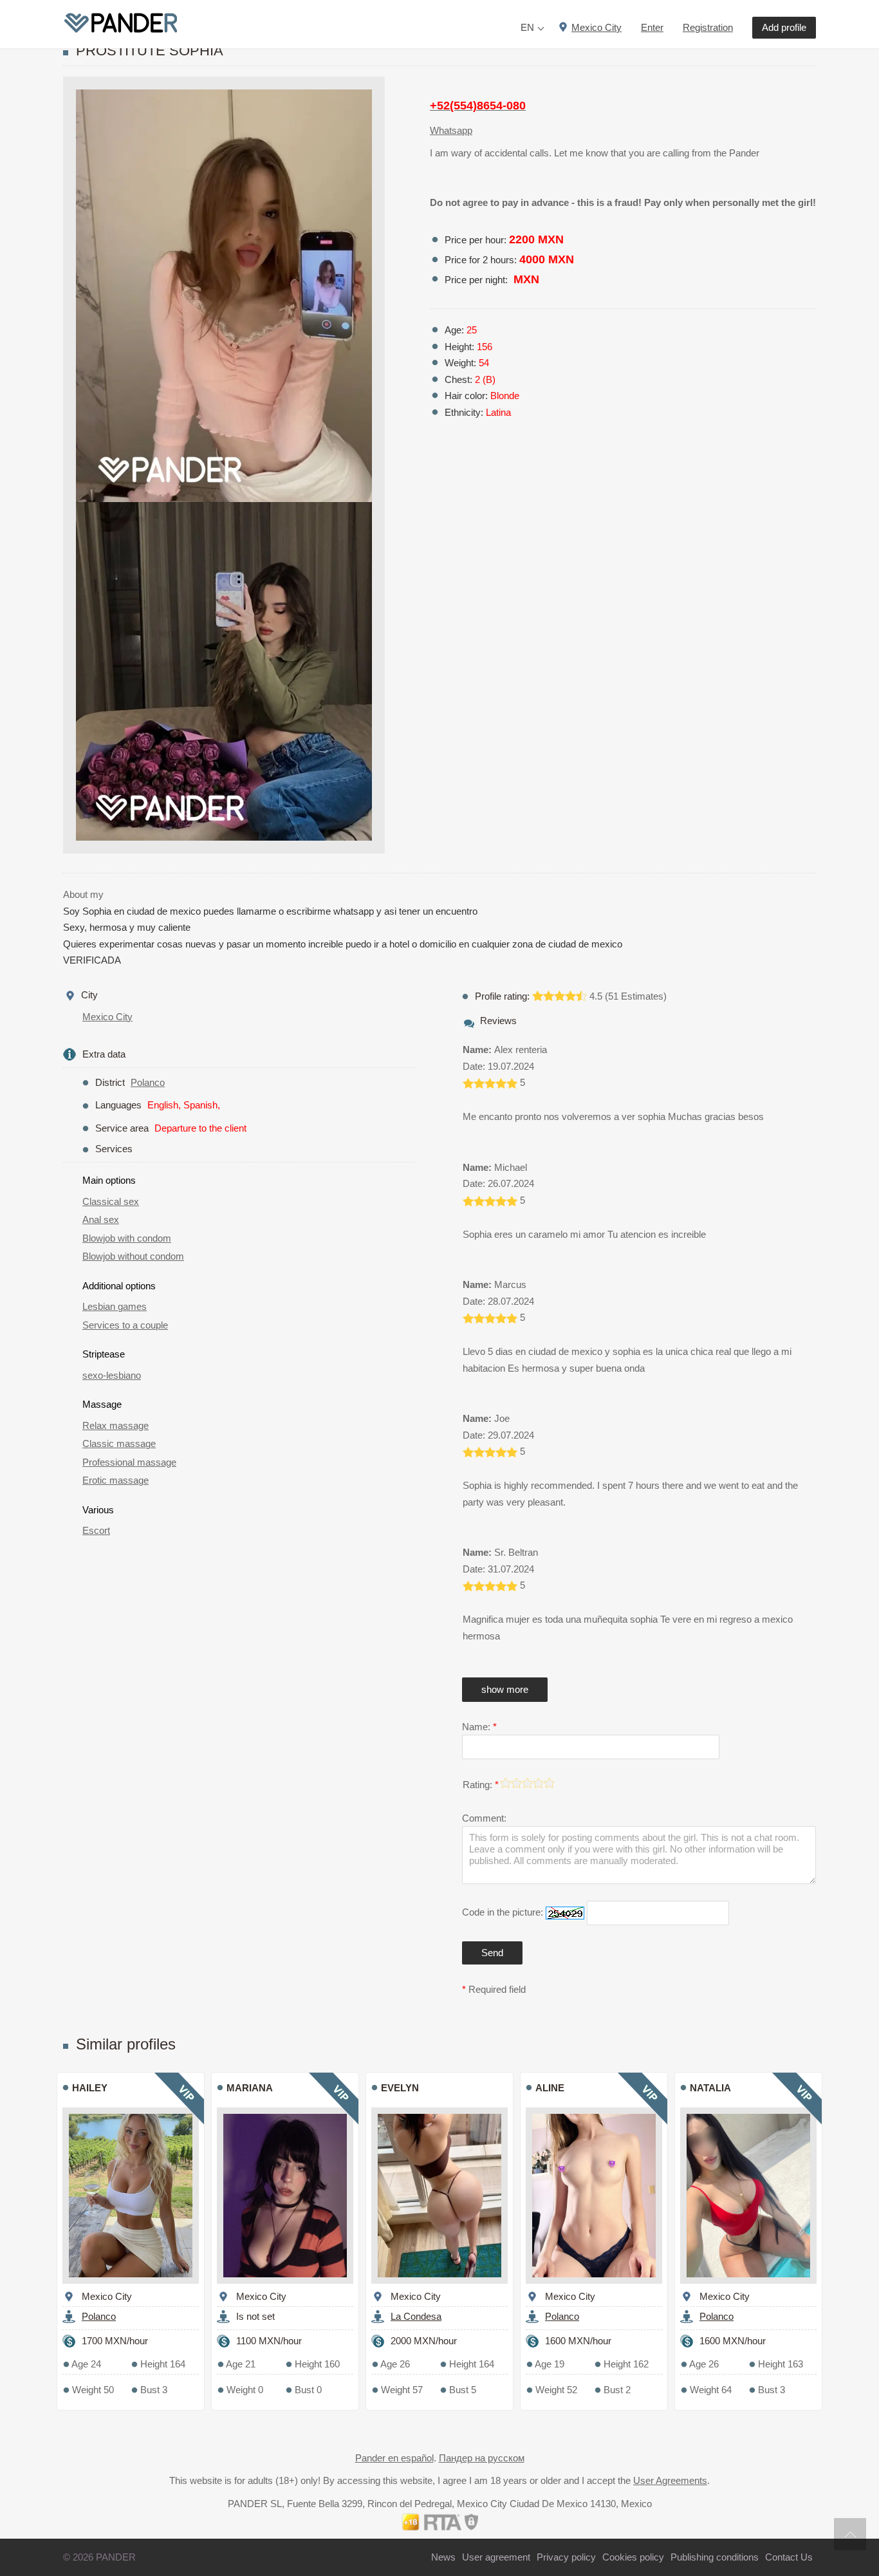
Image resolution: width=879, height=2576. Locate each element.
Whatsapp (451, 130)
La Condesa (416, 2316)
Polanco (148, 1082)
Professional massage (129, 1462)
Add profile (784, 27)
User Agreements (670, 2480)
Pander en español (394, 2458)
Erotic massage (116, 1480)
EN (527, 27)
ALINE (550, 2088)
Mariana (250, 2088)
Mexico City (107, 1017)
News (443, 2557)
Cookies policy (633, 2557)
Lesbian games (115, 1306)
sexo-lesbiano (112, 1375)
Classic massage (119, 1443)
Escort (96, 1530)
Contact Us (789, 2557)
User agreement (496, 2557)
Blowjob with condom (127, 1238)
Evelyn (400, 2088)
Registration (708, 27)
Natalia (710, 2088)
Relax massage (116, 1425)
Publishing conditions (715, 2557)
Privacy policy (566, 2557)
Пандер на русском (482, 2458)
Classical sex (111, 1201)
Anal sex (101, 1219)
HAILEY (90, 2088)
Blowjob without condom (133, 1256)
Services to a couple (125, 1325)
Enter (652, 27)
